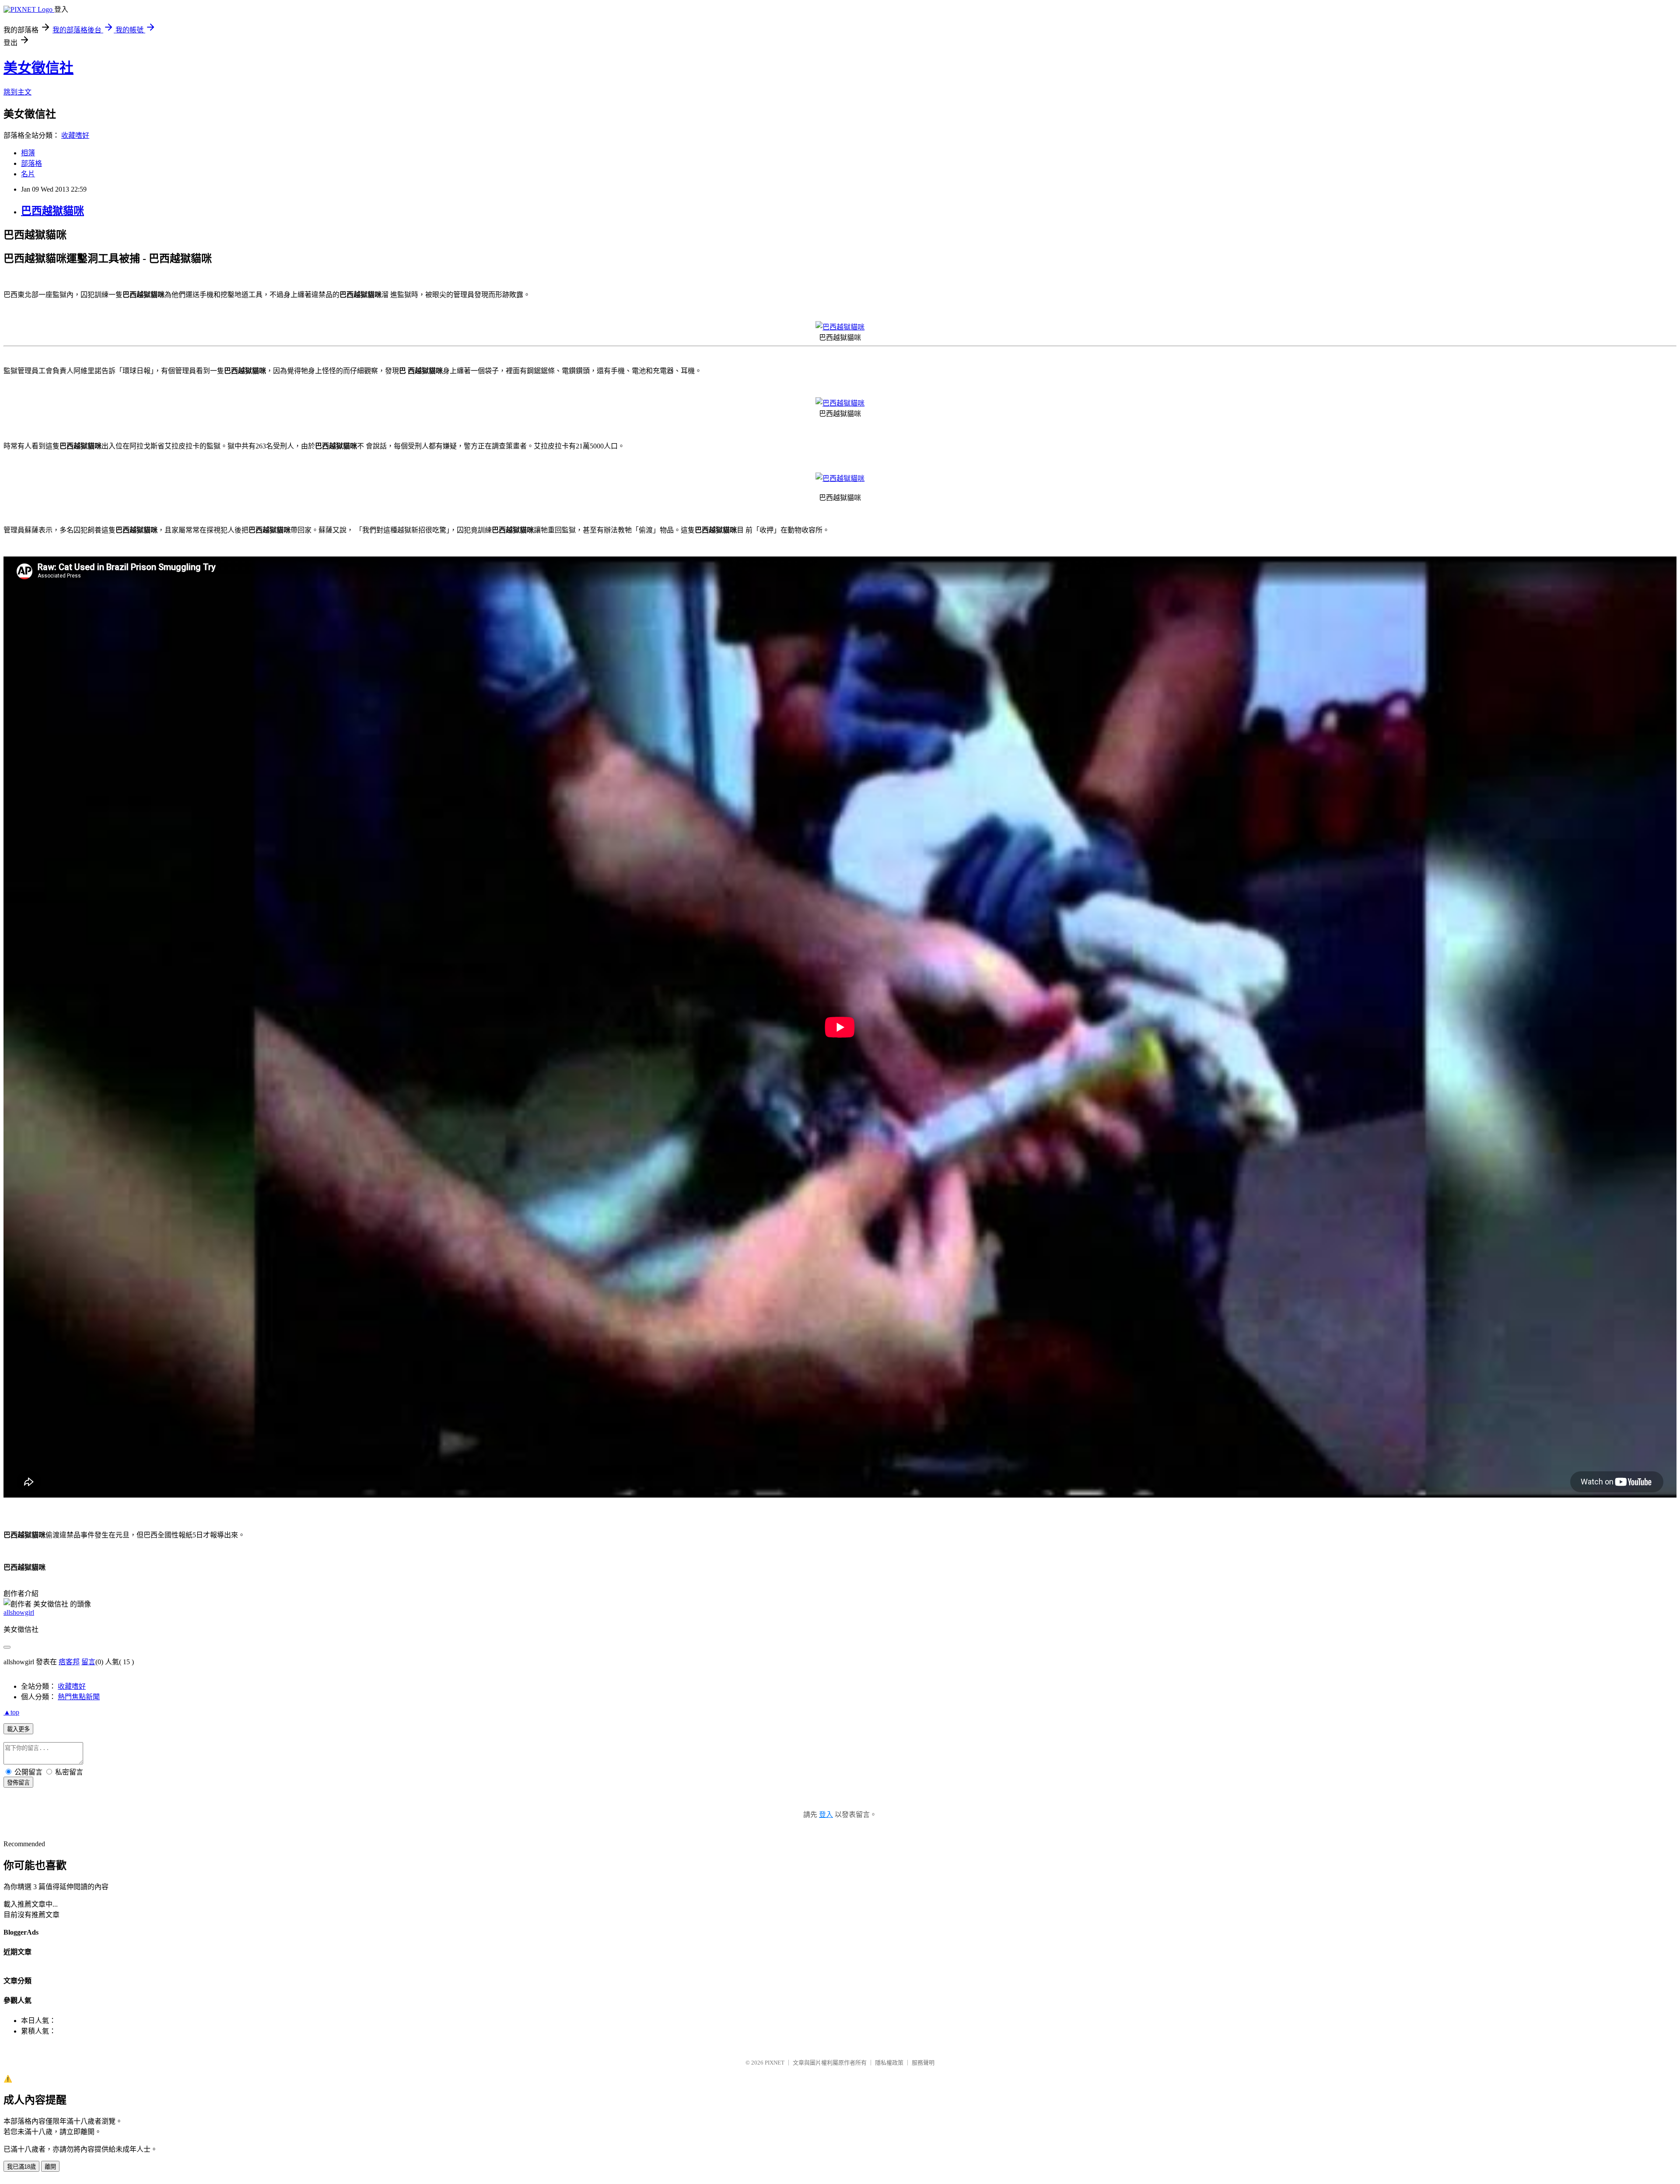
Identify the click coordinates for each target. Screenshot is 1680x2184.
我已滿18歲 (21, 2167)
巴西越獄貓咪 (52, 211)
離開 (50, 2167)
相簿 (28, 153)
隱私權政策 (889, 2063)
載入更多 (18, 1729)
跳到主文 (17, 92)
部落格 (31, 163)
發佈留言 (18, 1783)
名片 (28, 174)
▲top (11, 1712)
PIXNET (775, 2063)
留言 (88, 1662)
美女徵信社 (38, 68)
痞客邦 (69, 1662)
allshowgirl (19, 1612)
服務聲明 (923, 2063)
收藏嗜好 (75, 135)
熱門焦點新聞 (79, 1697)
